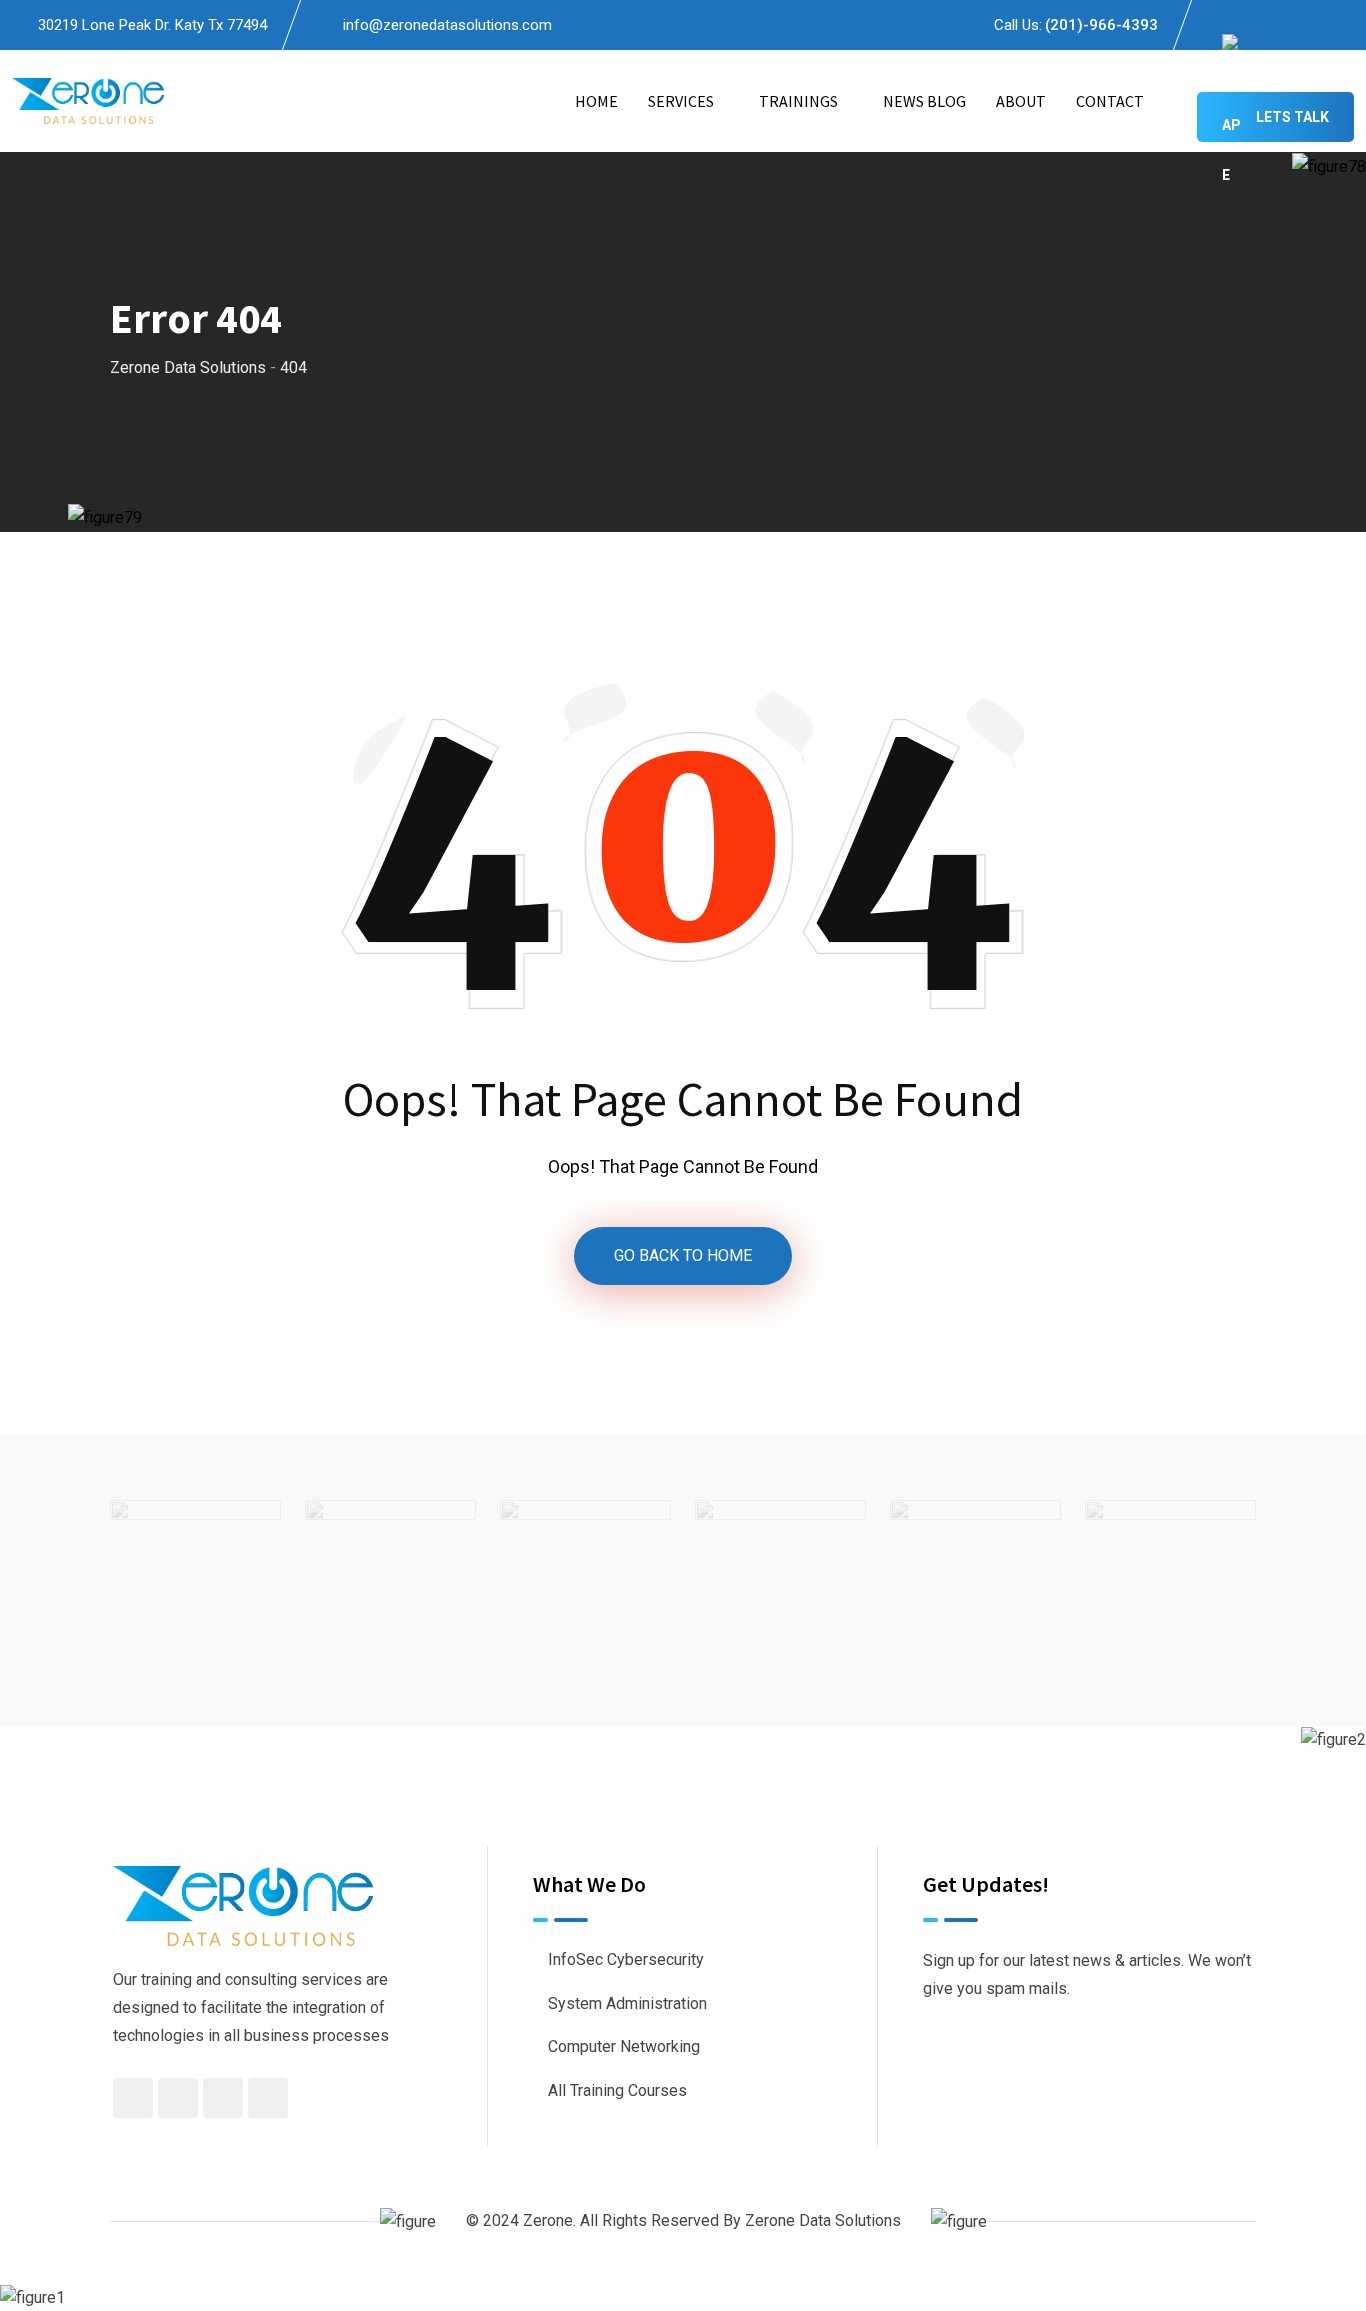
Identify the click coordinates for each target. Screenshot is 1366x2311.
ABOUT (1021, 101)
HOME (596, 101)
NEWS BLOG (924, 101)
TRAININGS (798, 101)
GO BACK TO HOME (683, 1255)
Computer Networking (624, 2046)
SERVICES (681, 101)
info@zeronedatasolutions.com (447, 25)
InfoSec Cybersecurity (626, 1959)
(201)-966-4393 (1101, 25)
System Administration (627, 2003)
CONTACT (1110, 101)
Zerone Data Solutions (823, 2220)
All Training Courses (617, 2090)
